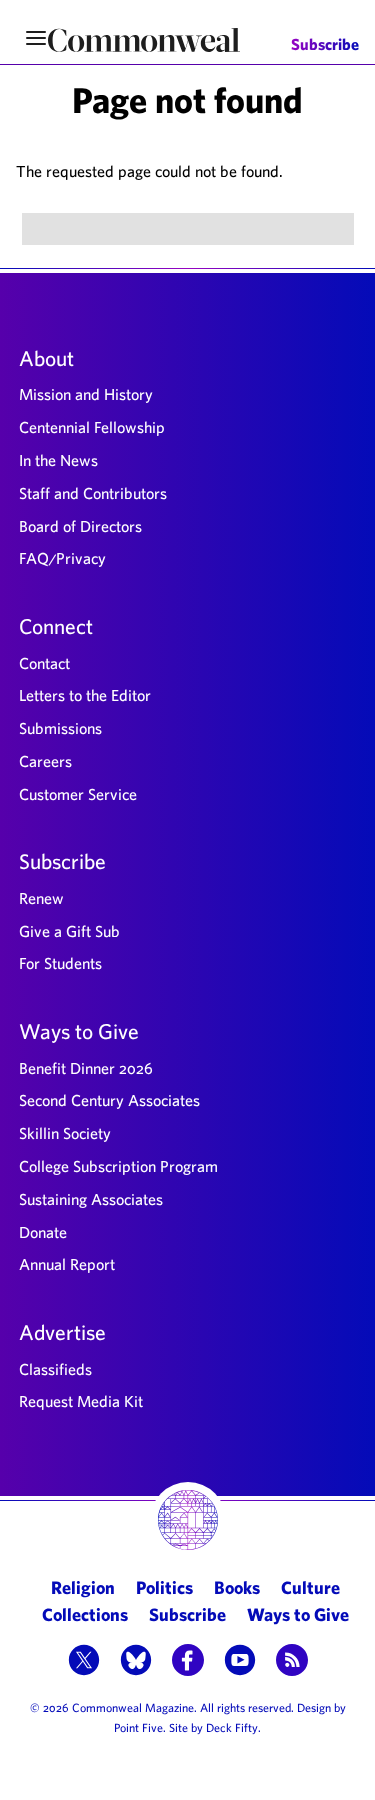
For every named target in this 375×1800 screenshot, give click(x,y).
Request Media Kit (81, 1401)
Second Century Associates (109, 1100)
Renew (41, 898)
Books (237, 1587)
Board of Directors (80, 526)
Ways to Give (79, 1031)
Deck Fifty (232, 1727)
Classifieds (55, 1369)
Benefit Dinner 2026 (86, 1068)
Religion (83, 1587)
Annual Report (67, 1264)
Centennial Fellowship (92, 427)
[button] (84, 1662)
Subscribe (325, 44)
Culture (310, 1587)
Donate (43, 1232)
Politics (164, 1587)
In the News (58, 460)
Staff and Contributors (93, 493)
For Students (60, 963)
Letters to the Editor (85, 695)
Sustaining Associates (91, 1199)
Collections (85, 1614)
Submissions (60, 728)
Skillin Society (65, 1133)
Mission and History (86, 394)
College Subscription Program (118, 1166)
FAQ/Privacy (62, 558)
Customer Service (78, 794)
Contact (44, 663)
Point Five (138, 1727)
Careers (45, 761)
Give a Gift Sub (69, 931)
